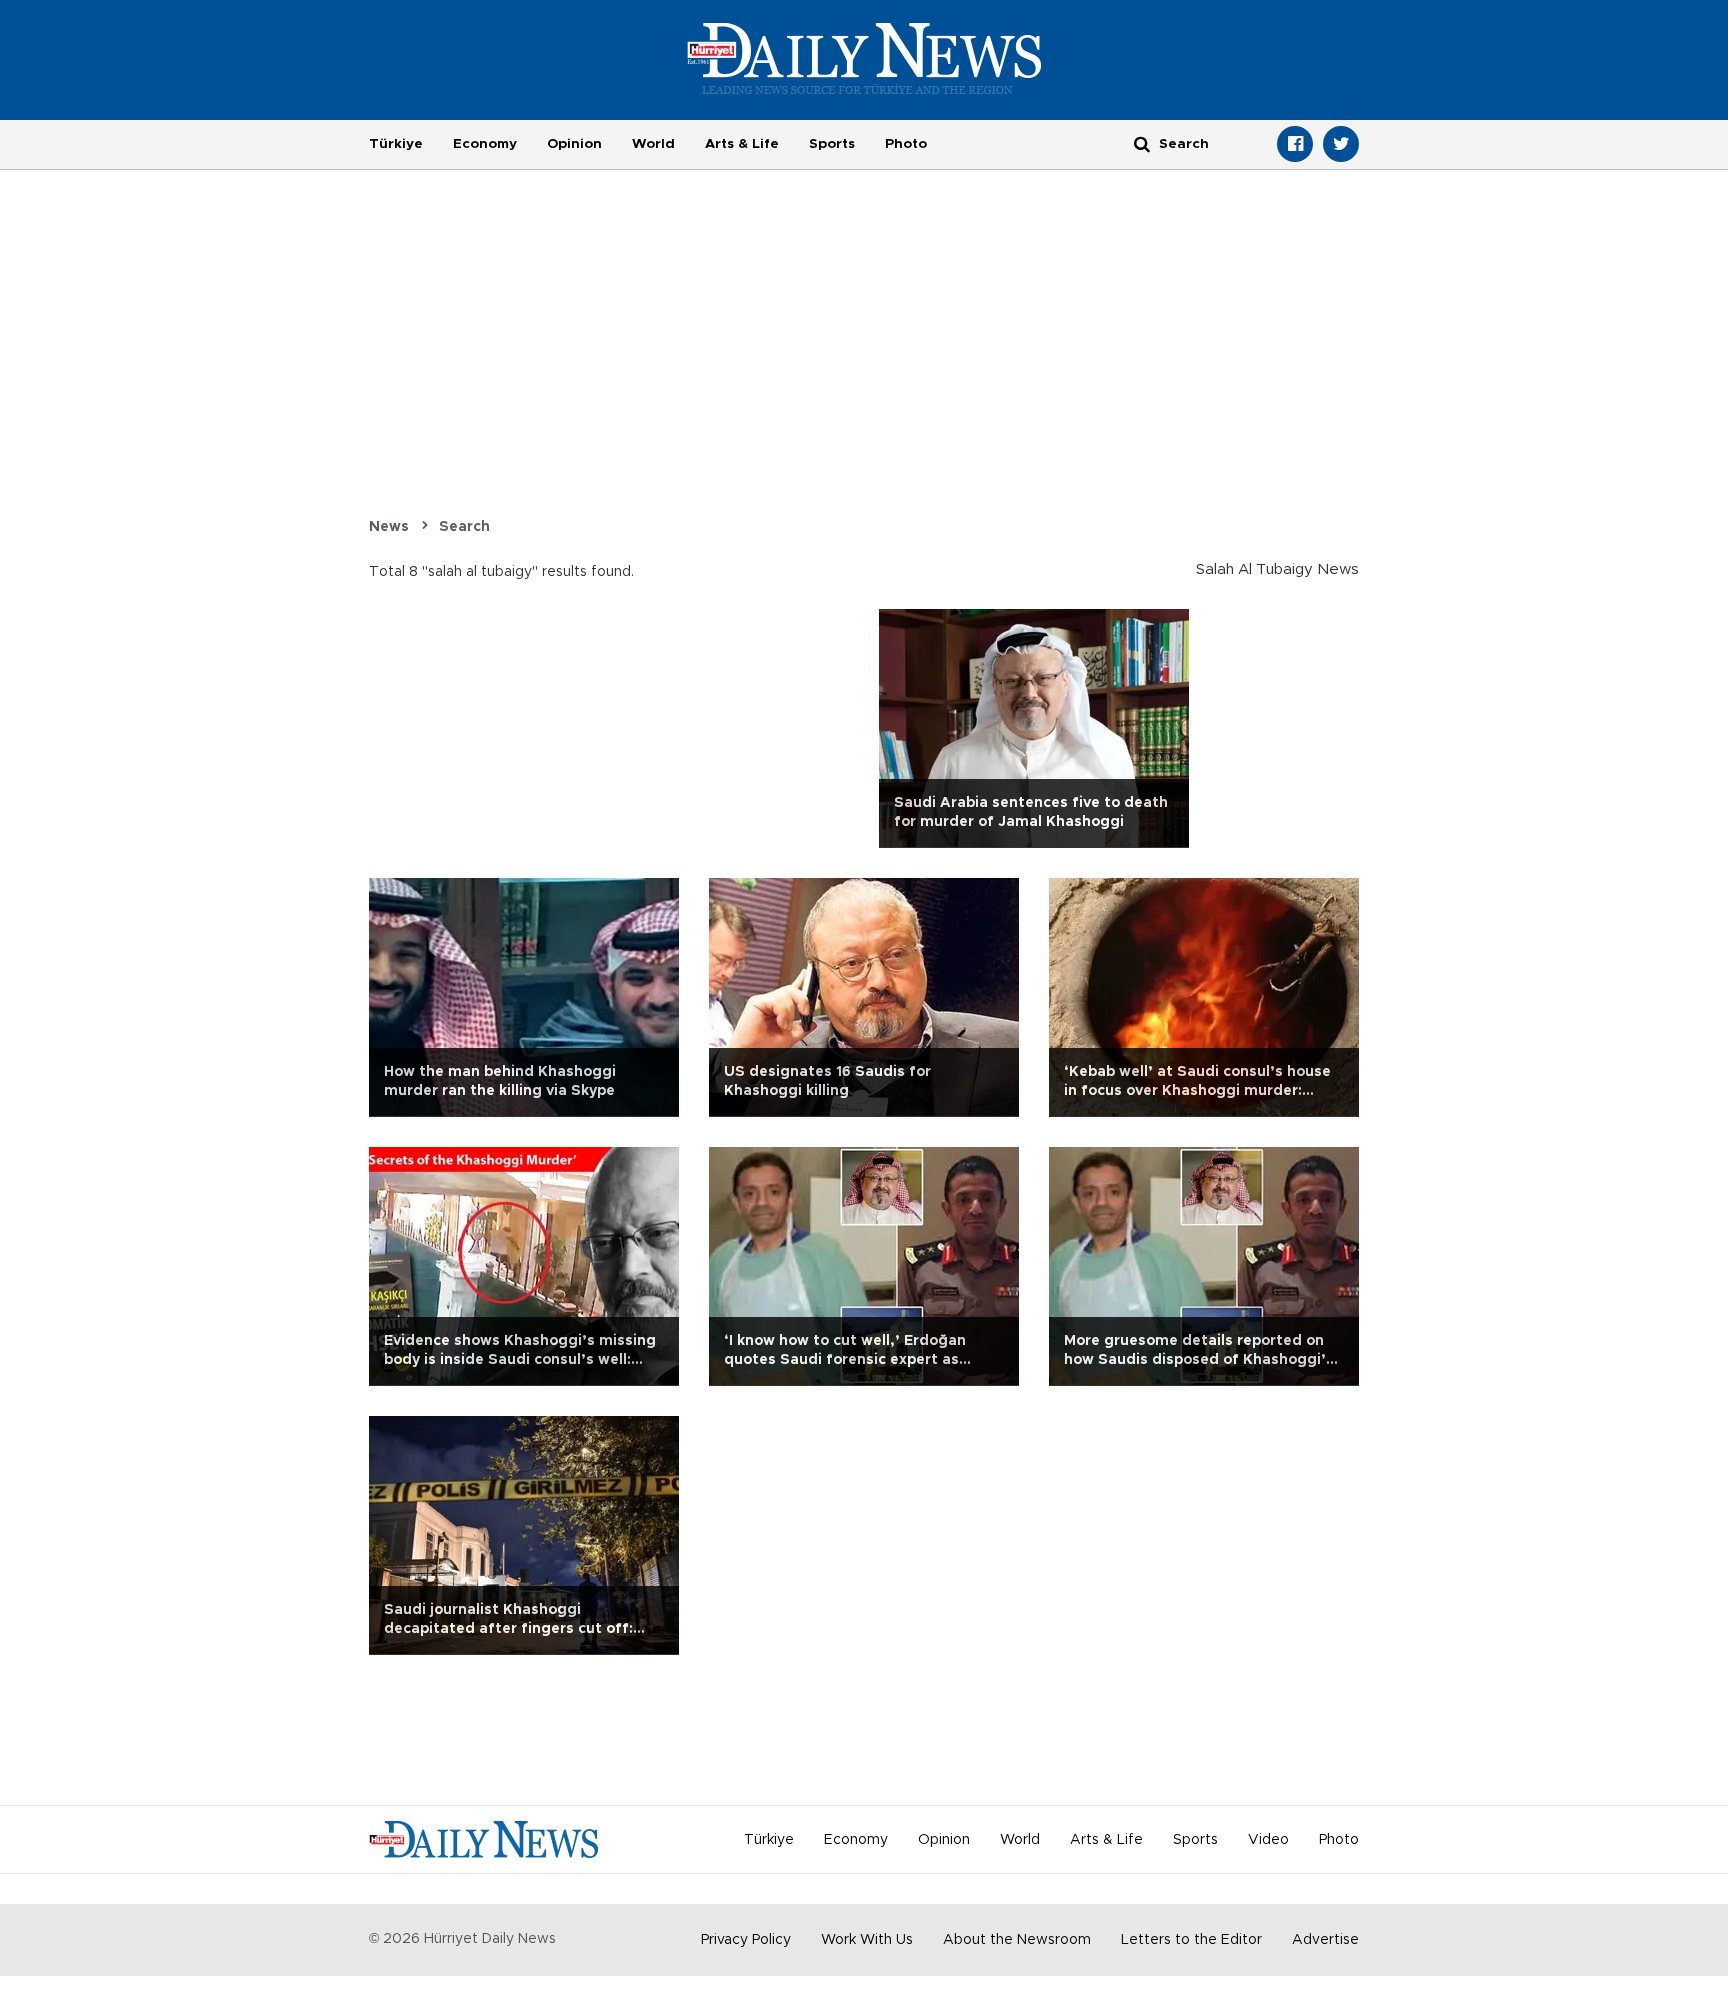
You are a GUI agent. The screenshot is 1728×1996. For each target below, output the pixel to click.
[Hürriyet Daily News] (864, 58)
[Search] (1142, 143)
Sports (832, 144)
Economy (485, 144)
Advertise (1325, 1940)
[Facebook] (1295, 144)
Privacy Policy (746, 1940)
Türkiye (396, 144)
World (653, 144)
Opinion (574, 144)
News (389, 527)
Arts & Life (742, 144)
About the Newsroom (1017, 1940)
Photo (906, 144)
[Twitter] (1341, 144)
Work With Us (867, 1940)
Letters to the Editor (1191, 1940)
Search (464, 527)
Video (1268, 1840)
